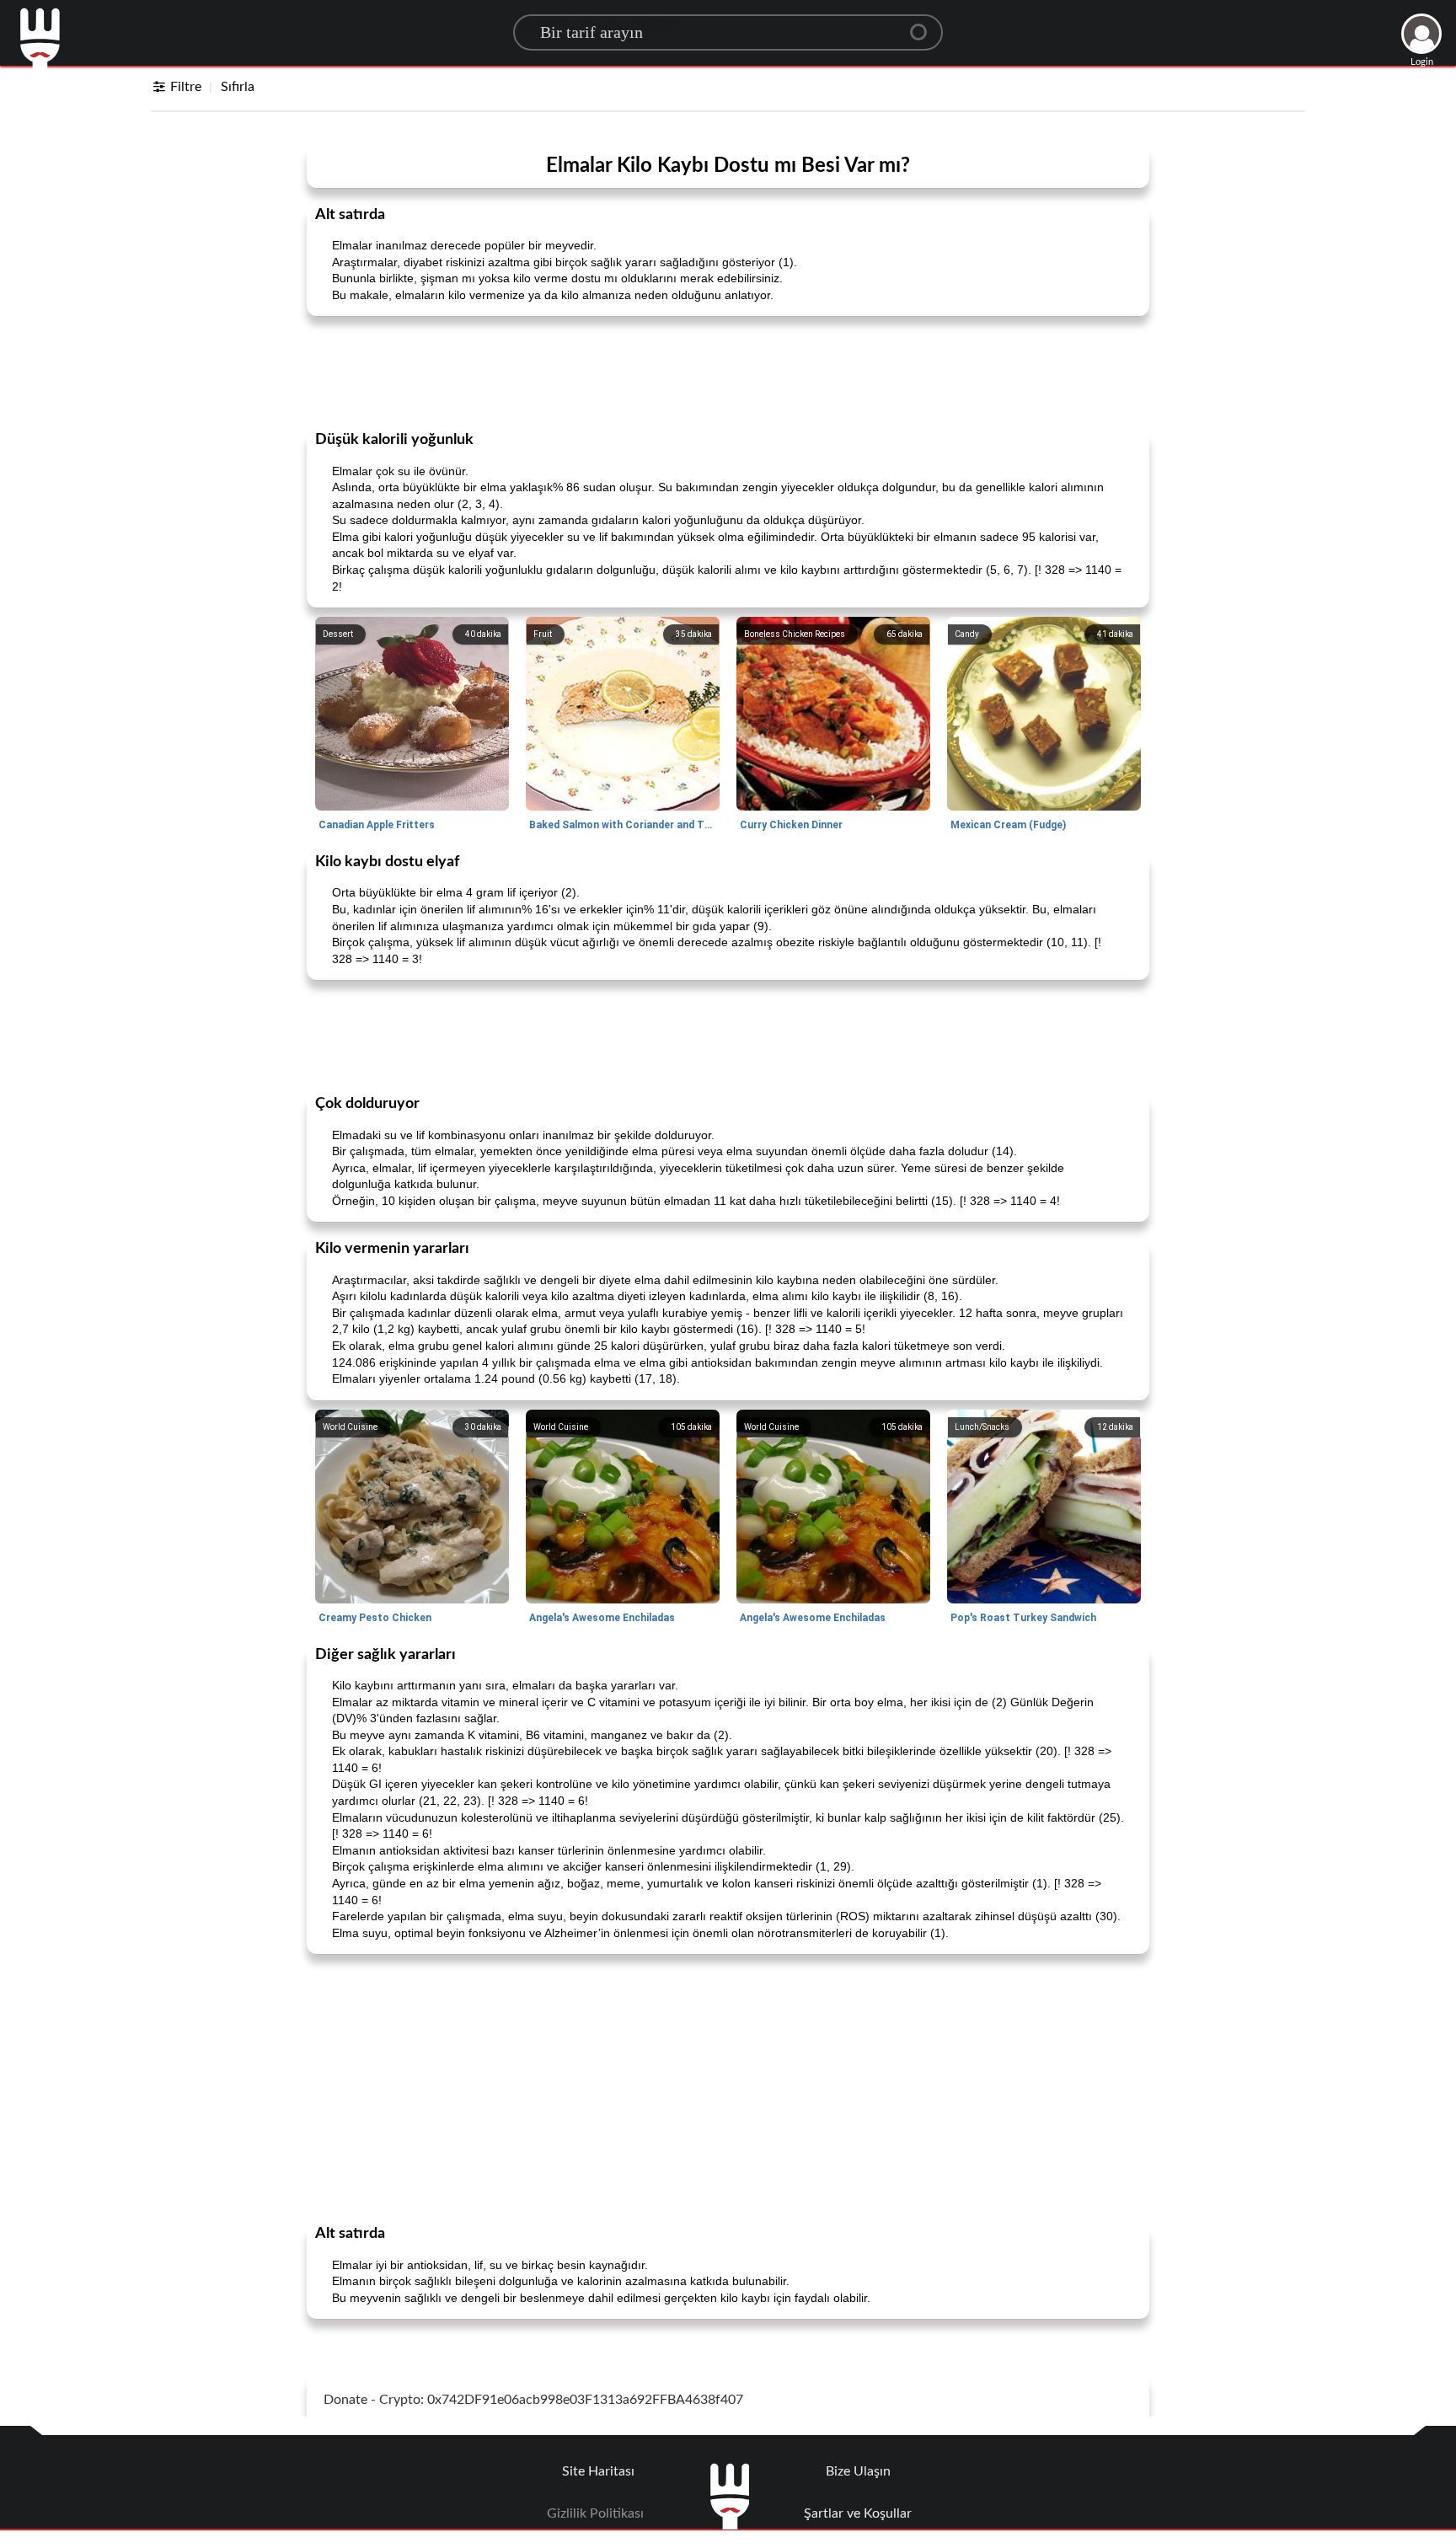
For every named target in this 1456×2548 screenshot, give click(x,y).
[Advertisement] (728, 372)
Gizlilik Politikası (595, 2513)
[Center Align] (924, 25)
